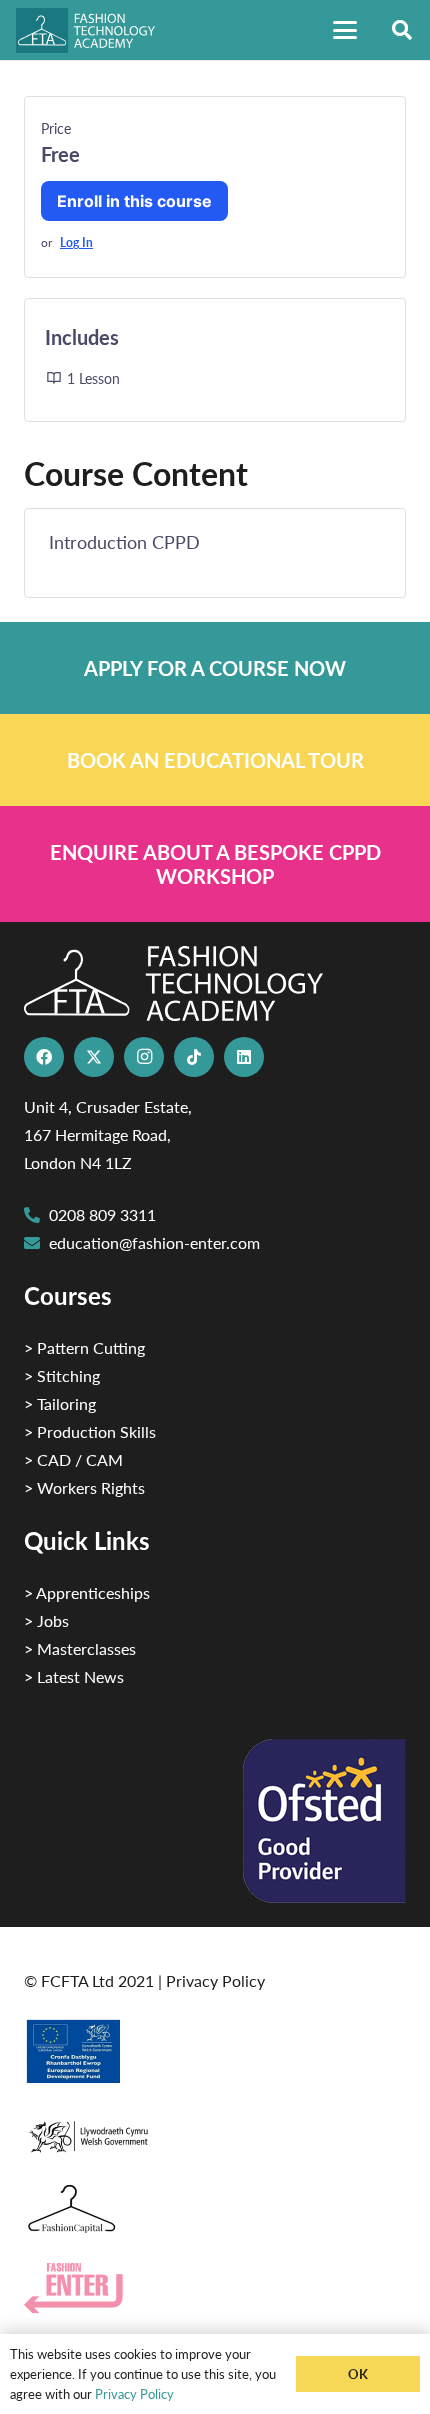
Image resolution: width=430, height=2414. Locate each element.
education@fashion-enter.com (154, 1242)
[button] (345, 30)
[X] (94, 1057)
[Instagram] (144, 1057)
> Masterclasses (80, 1648)
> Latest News (74, 1676)
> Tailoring (60, 1403)
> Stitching (62, 1375)
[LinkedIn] (244, 1057)
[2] (215, 2051)
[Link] (215, 668)
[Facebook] (44, 1057)
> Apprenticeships (87, 1592)
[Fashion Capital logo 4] (215, 2209)
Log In (76, 242)
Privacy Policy (215, 1980)
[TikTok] (194, 1057)
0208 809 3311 (102, 1214)
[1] (215, 2131)
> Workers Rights (84, 1487)
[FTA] (94, 30)
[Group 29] (215, 2288)
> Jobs (46, 1620)
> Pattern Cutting (84, 1347)
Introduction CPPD (124, 541)
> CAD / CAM (73, 1459)
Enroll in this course (134, 201)
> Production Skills (90, 1431)
